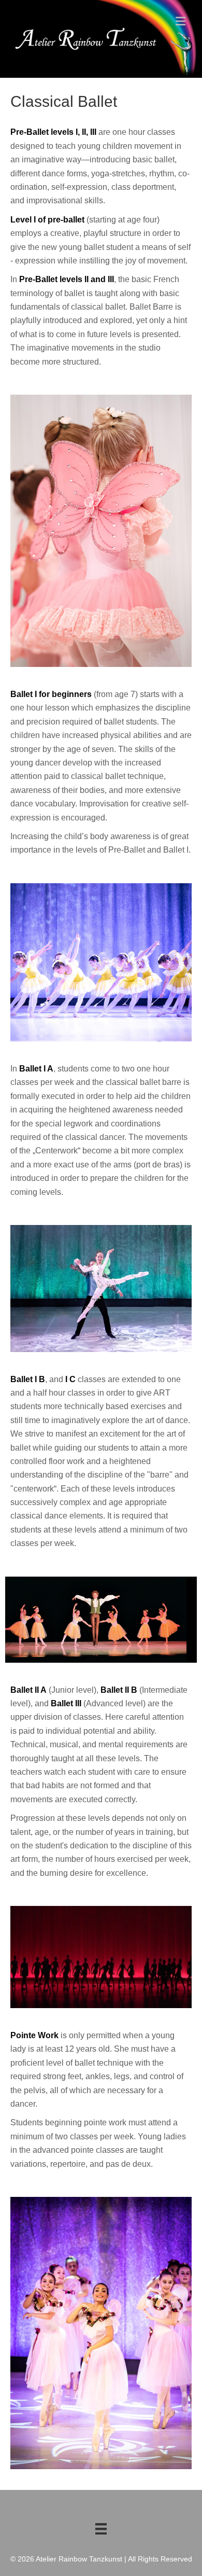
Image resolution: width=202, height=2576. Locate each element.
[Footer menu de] (101, 2529)
